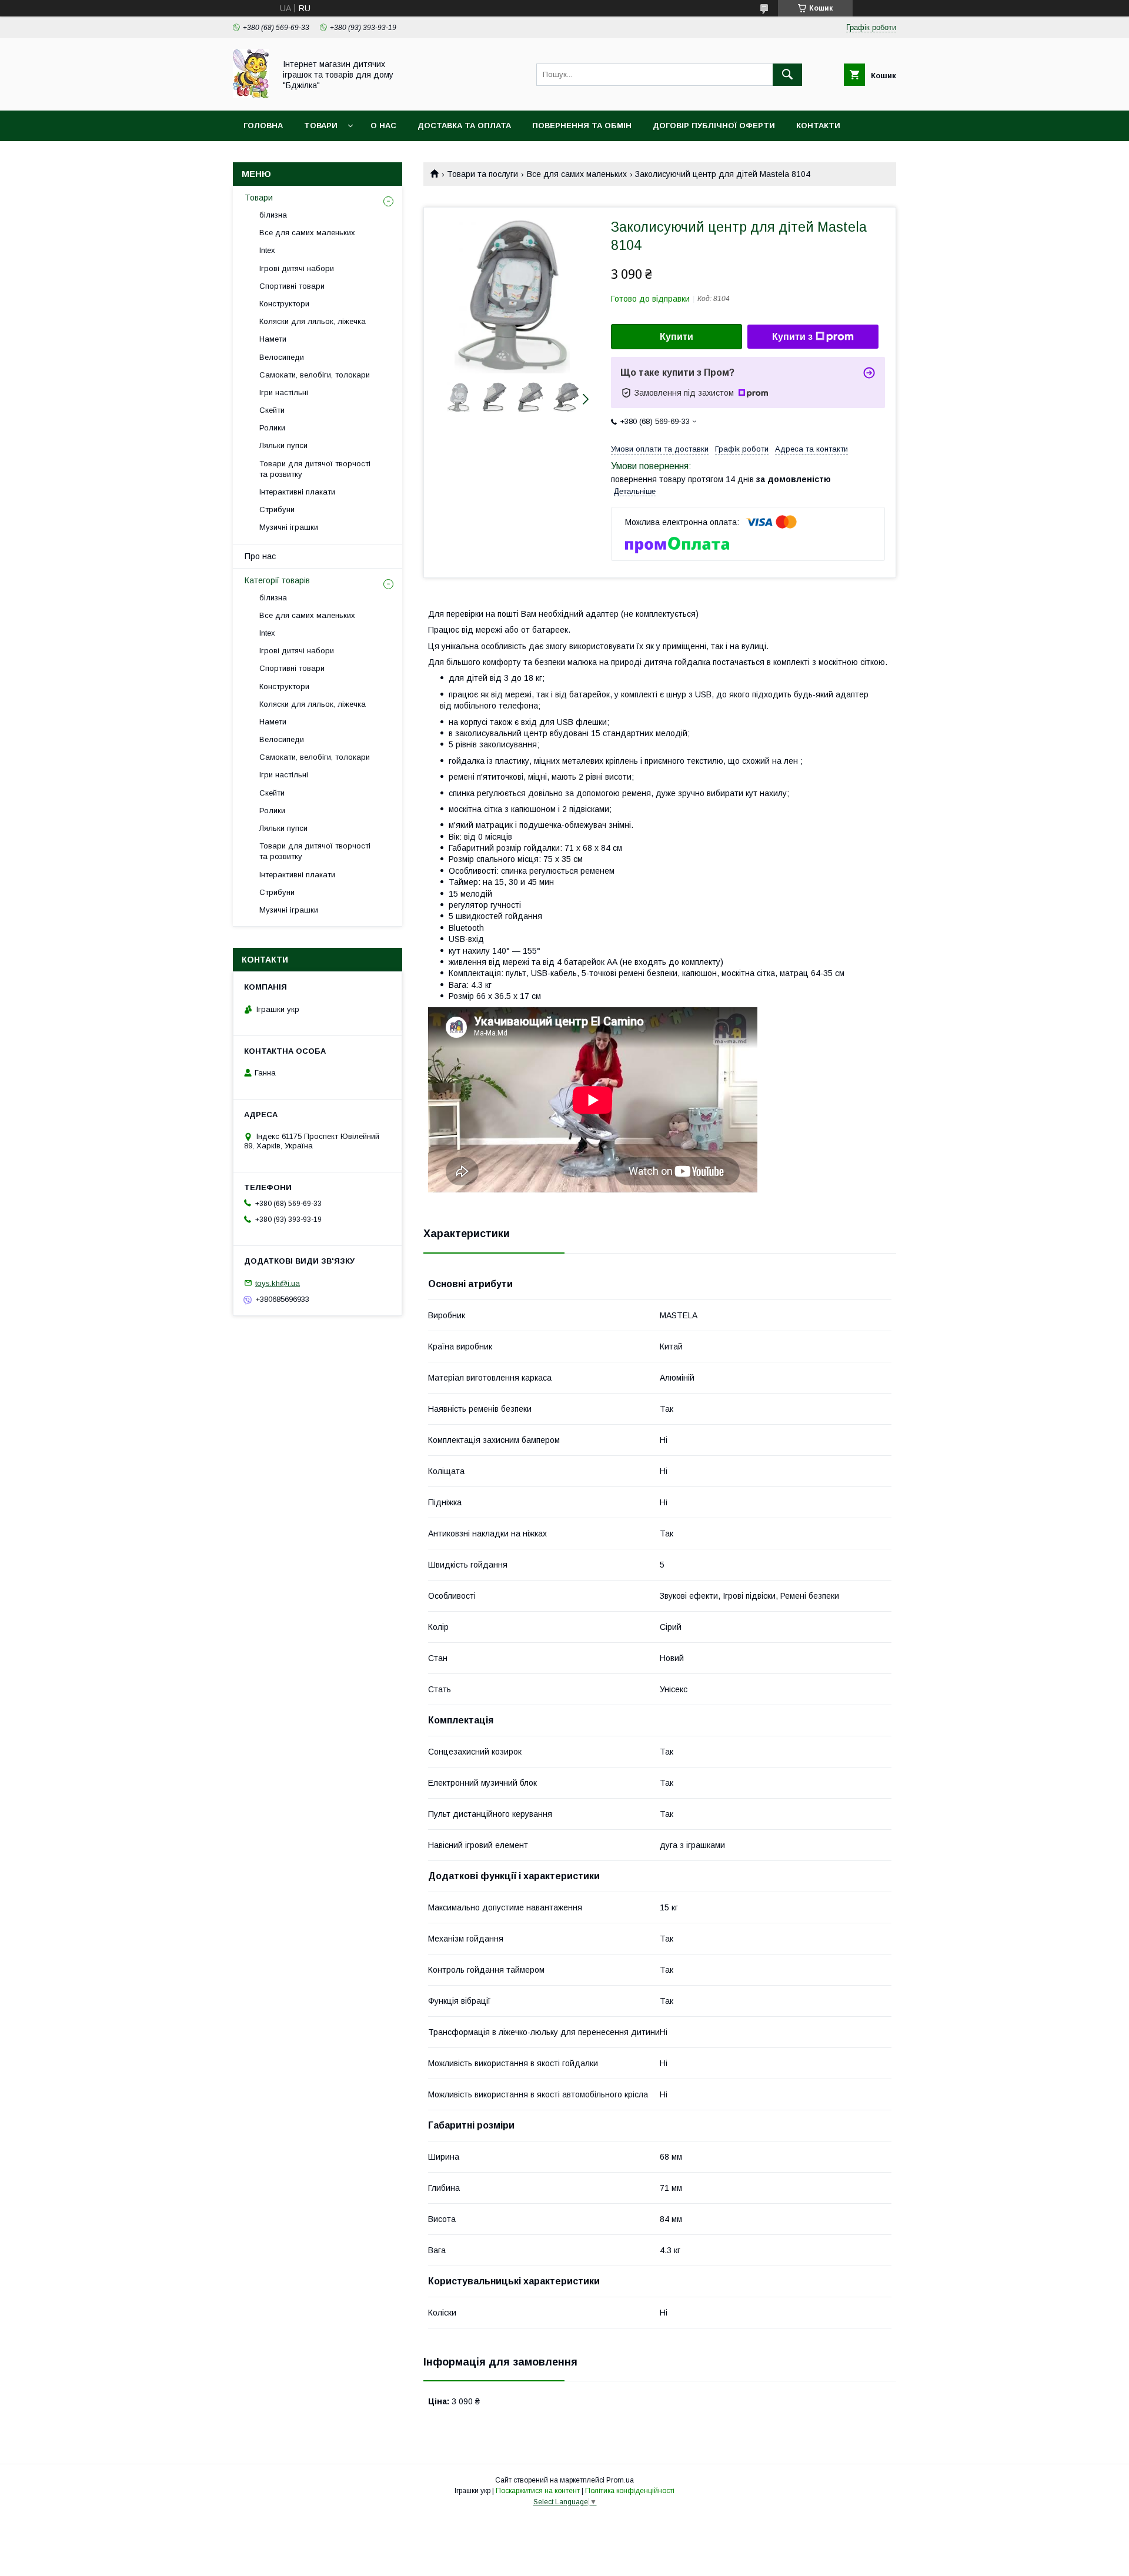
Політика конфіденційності (630, 2491)
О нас (383, 126)
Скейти (272, 410)
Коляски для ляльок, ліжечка (313, 321)
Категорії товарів (277, 580)
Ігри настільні (284, 392)
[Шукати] (787, 75)
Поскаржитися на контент (538, 2491)
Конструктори (284, 304)
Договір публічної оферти (714, 126)
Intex (267, 250)
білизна (273, 215)
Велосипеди (282, 357)
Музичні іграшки (289, 527)
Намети (273, 339)
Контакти (818, 126)
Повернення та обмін (582, 126)
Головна (263, 126)
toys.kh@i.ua (278, 1283)
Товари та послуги (482, 174)
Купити (677, 337)
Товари (321, 126)
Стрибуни (277, 509)
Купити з (792, 337)
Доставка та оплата (464, 126)
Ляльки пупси (283, 445)
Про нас (260, 556)
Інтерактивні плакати (297, 492)
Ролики (272, 428)
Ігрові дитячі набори (297, 268)
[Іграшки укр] (251, 95)
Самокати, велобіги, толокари (315, 375)
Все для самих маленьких (577, 174)
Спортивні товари (292, 286)
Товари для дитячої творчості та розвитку (315, 469)
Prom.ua (620, 2480)
